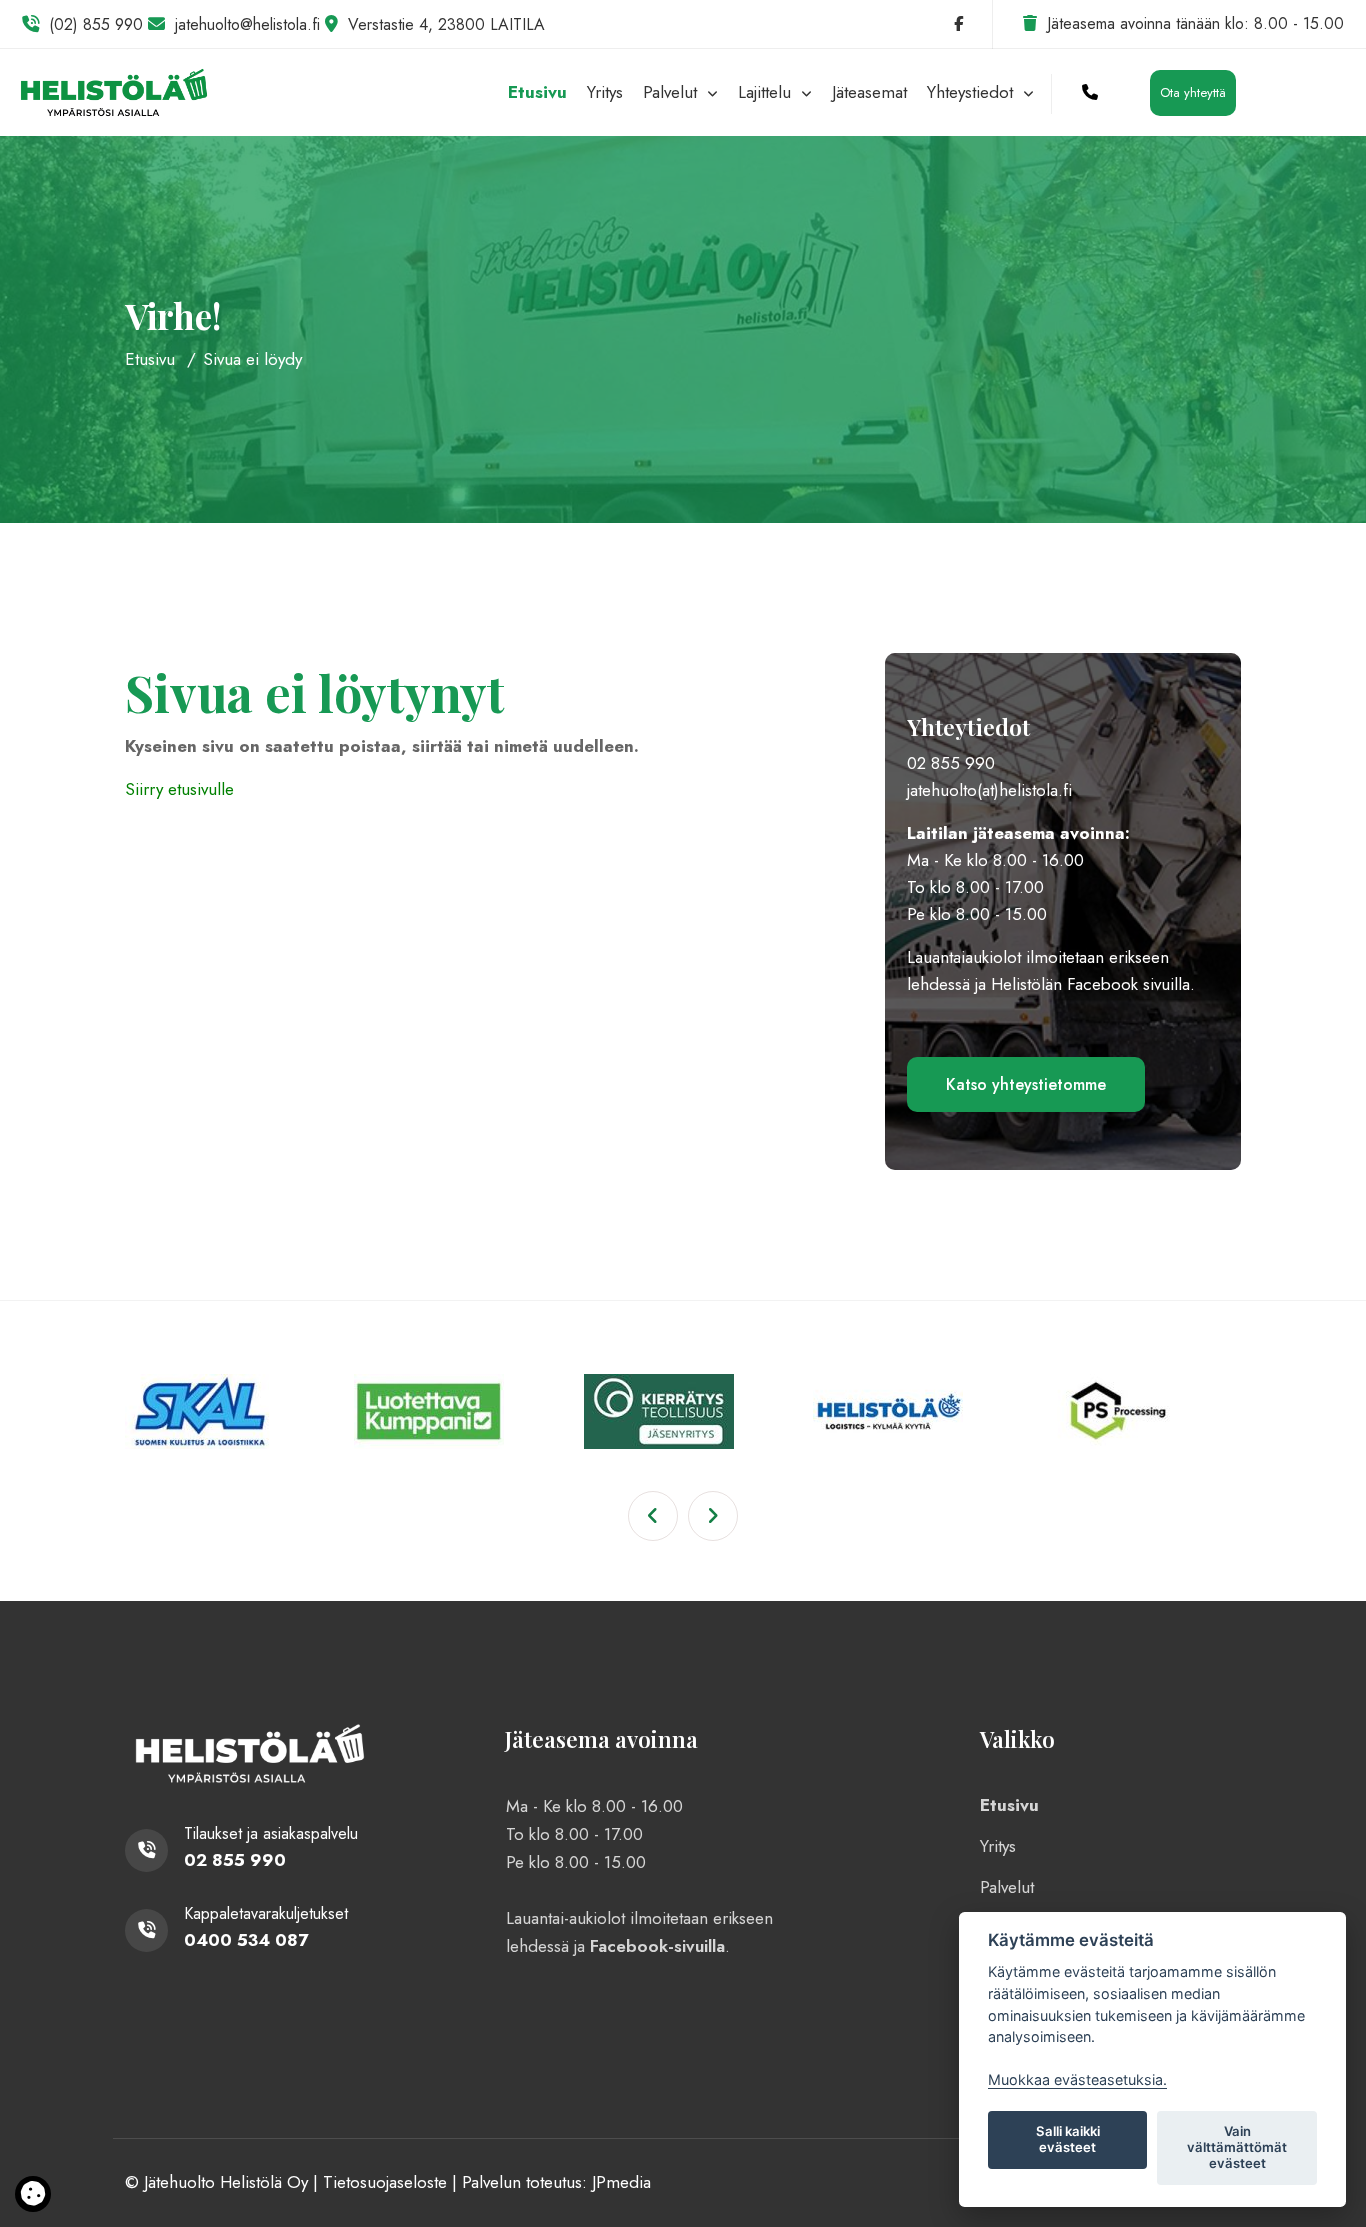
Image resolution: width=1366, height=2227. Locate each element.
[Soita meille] (1090, 92)
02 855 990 (951, 763)
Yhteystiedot (972, 92)
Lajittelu (767, 92)
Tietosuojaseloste (385, 2182)
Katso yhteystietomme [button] (1026, 1084)
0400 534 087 (246, 1940)
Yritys (605, 92)
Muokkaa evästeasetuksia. (1077, 2079)
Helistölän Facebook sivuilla (1090, 984)
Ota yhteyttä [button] (1193, 92)
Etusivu (537, 92)
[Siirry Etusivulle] (114, 90)
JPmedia (621, 2182)
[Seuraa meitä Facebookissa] (958, 24)
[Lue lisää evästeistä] (33, 2197)
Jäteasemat (869, 92)
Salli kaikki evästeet (1068, 2139)
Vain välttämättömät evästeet (1237, 2147)
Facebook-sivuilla (657, 1946)
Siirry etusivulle (179, 789)
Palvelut (672, 92)
